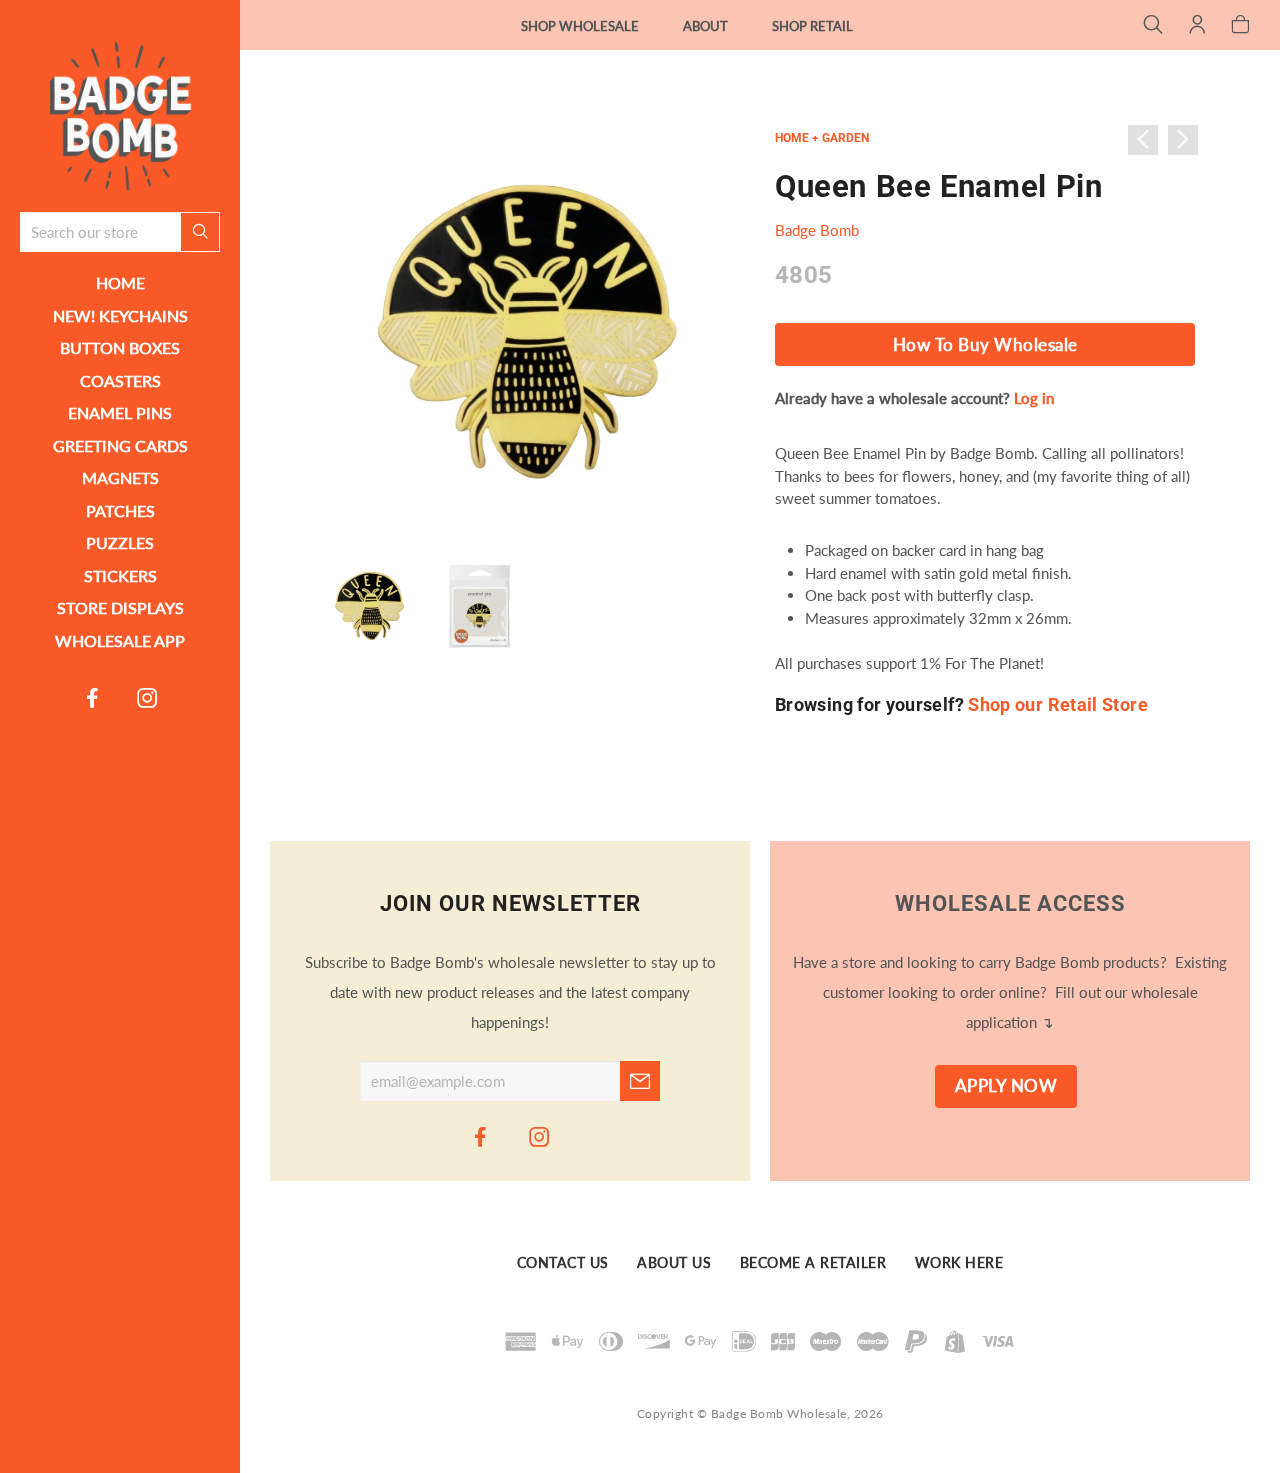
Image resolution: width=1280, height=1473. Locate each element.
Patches (120, 510)
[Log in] (1197, 26)
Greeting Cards (120, 445)
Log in (1034, 398)
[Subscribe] (640, 1081)
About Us (674, 1264)
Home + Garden (822, 138)
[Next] (1183, 140)
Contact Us (563, 1264)
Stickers (120, 575)
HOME (120, 282)
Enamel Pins (120, 412)
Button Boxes (120, 347)
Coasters (120, 380)
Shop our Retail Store (1058, 704)
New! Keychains (120, 315)
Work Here (959, 1264)
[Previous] (1143, 140)
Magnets (120, 477)
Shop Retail (812, 26)
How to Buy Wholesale (985, 345)
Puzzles (120, 542)
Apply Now (1006, 1086)
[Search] (1153, 26)
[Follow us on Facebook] (93, 697)
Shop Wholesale (580, 26)
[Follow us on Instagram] (148, 697)
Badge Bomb (817, 230)
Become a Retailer (813, 1264)
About (705, 26)
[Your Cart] (1240, 26)
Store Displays (120, 607)
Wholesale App (120, 640)
